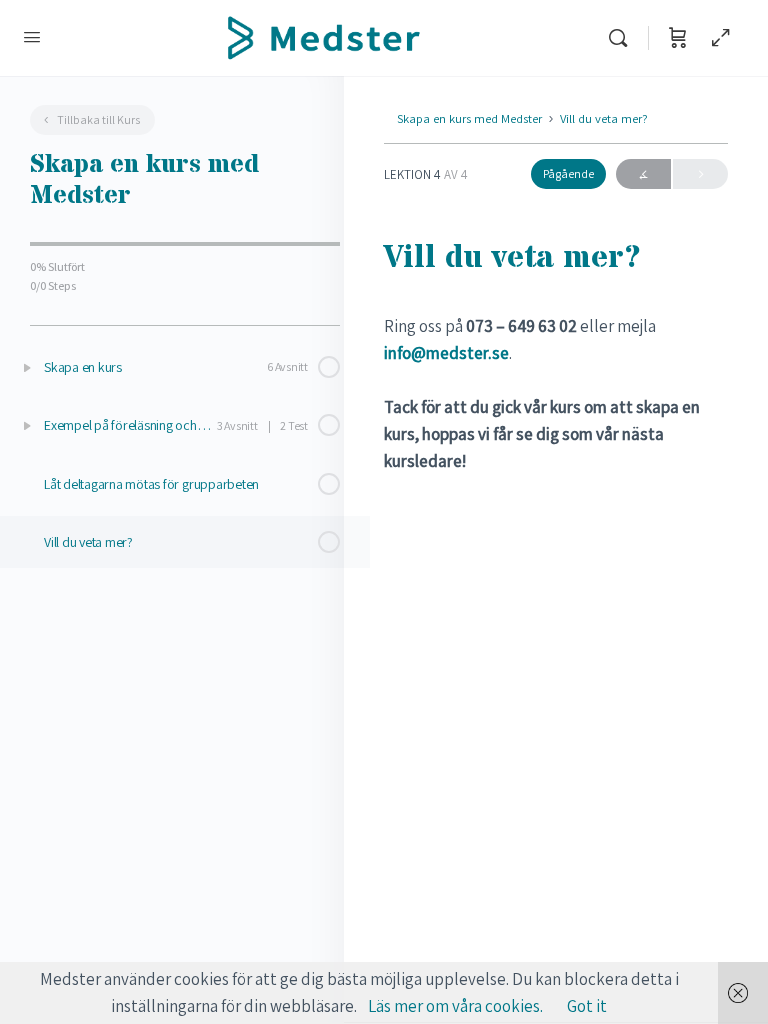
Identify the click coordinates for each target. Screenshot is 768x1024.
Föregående (643, 174)
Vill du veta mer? (604, 118)
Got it (587, 1006)
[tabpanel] (556, 394)
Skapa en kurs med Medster (469, 118)
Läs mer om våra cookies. (455, 1006)
